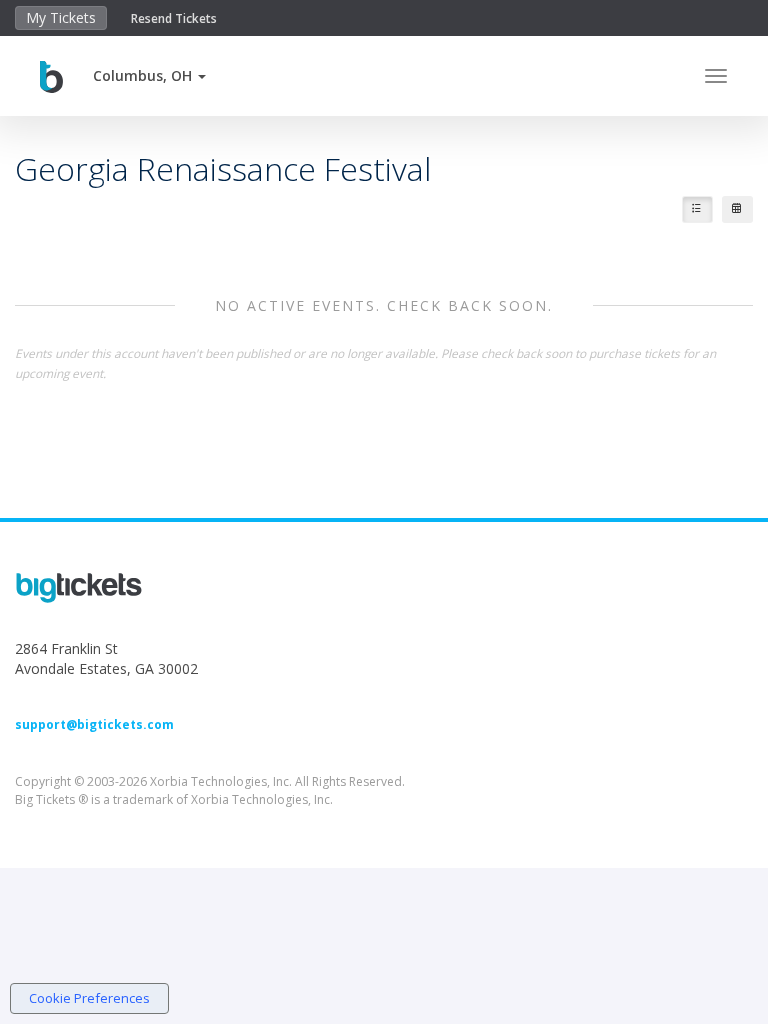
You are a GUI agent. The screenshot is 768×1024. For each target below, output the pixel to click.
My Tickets (61, 17)
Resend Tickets (174, 18)
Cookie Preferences (89, 998)
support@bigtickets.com (94, 724)
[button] (149, 75)
